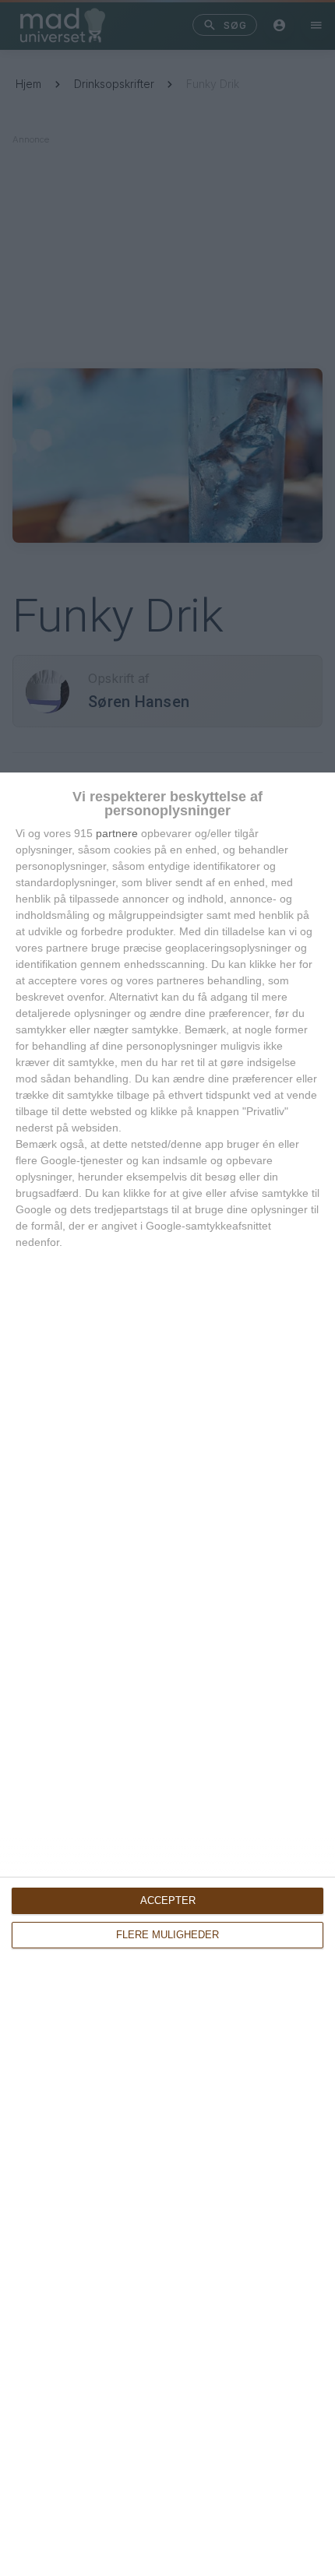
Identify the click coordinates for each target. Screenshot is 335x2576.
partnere (117, 833)
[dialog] (167, 1674)
